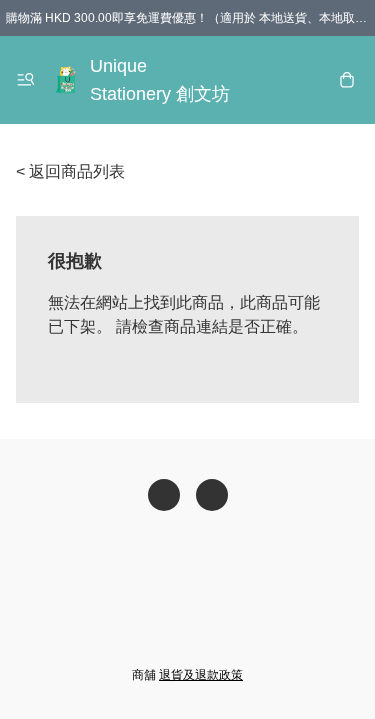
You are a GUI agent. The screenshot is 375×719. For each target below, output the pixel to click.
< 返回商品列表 (70, 171)
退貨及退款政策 (201, 675)
